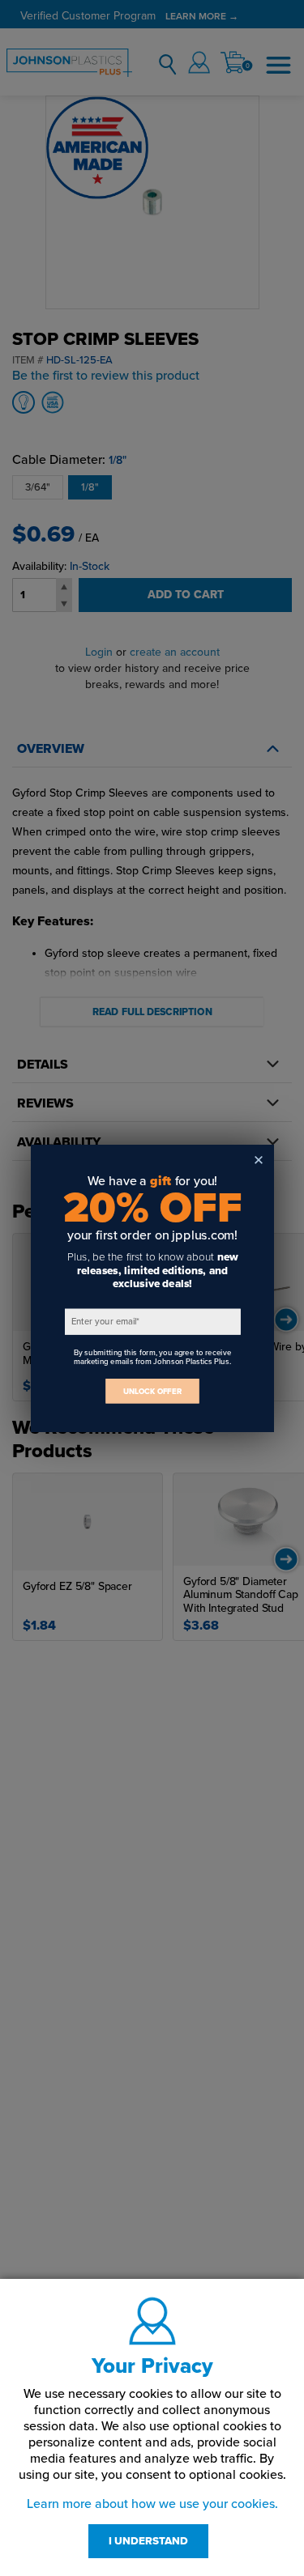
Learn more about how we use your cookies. (152, 2504)
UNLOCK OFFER (152, 1390)
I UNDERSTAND (148, 2541)
